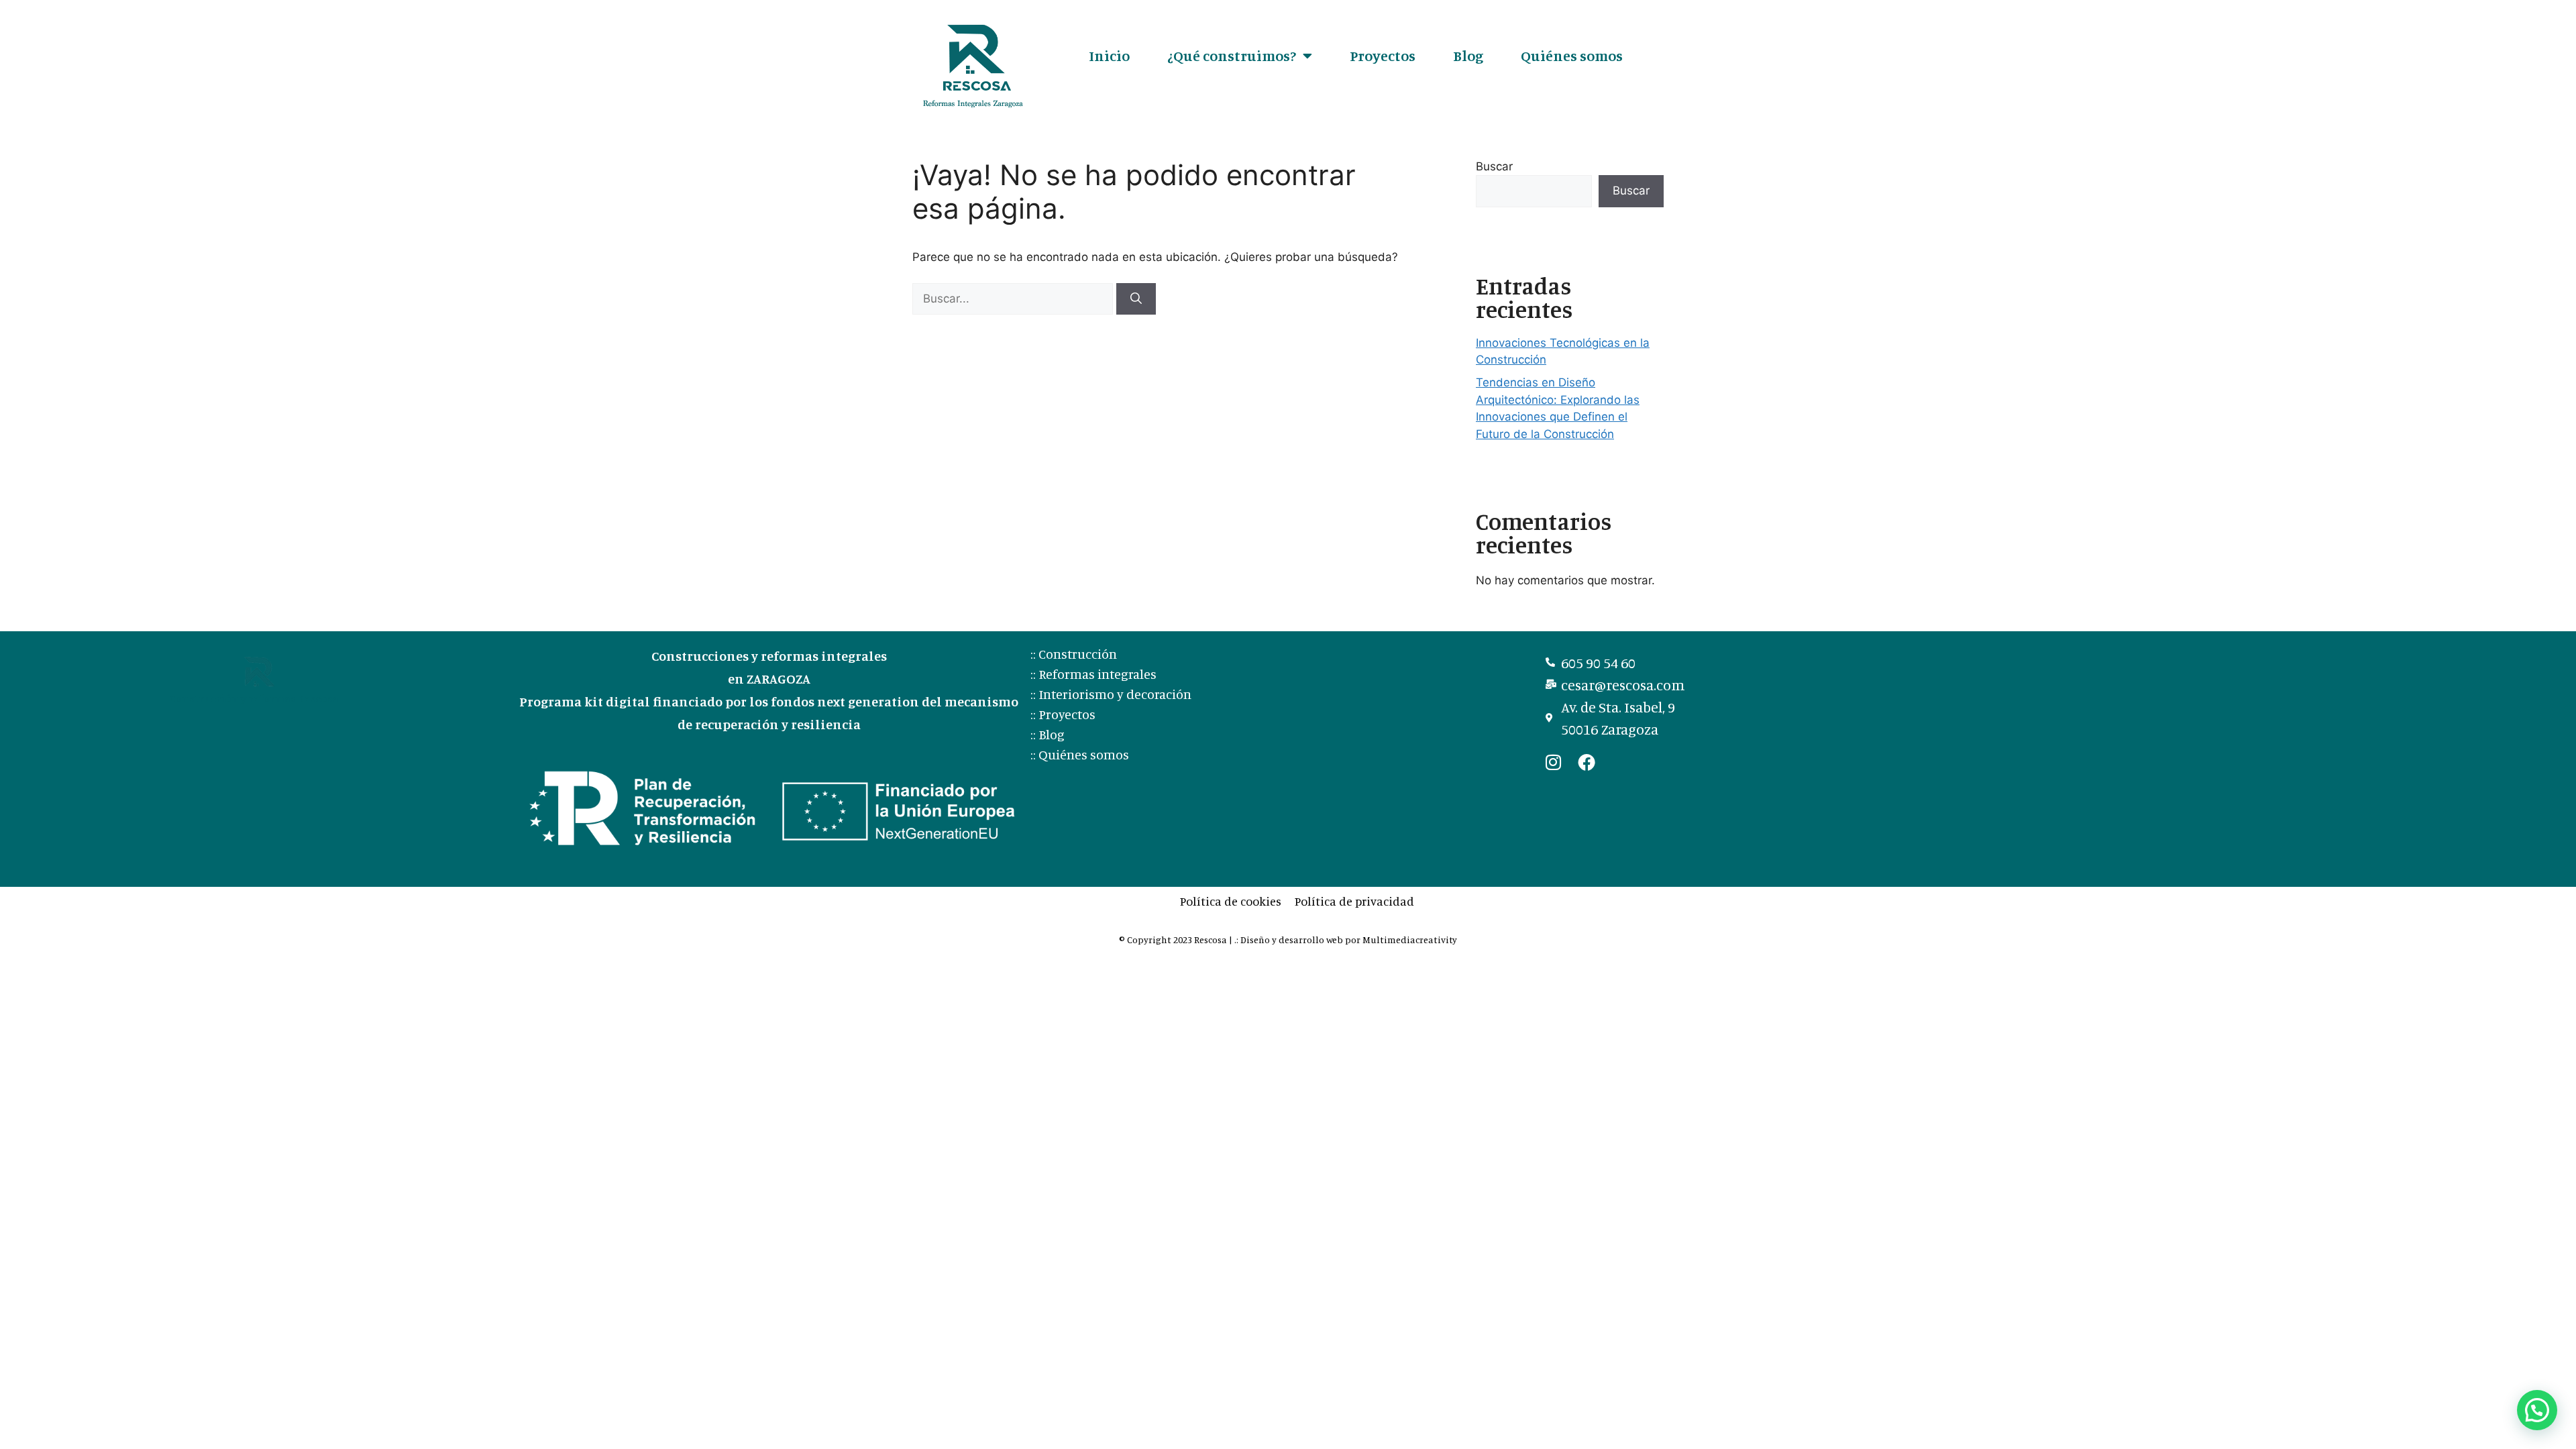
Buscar (1494, 166)
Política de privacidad (1354, 901)
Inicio (1109, 55)
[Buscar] (1136, 299)
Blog (1468, 55)
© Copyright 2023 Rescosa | (1177, 940)
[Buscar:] (1014, 299)
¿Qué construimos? (1232, 55)
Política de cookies (1231, 901)
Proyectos (1383, 55)
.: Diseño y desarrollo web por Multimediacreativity (1346, 940)
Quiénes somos (1572, 55)
